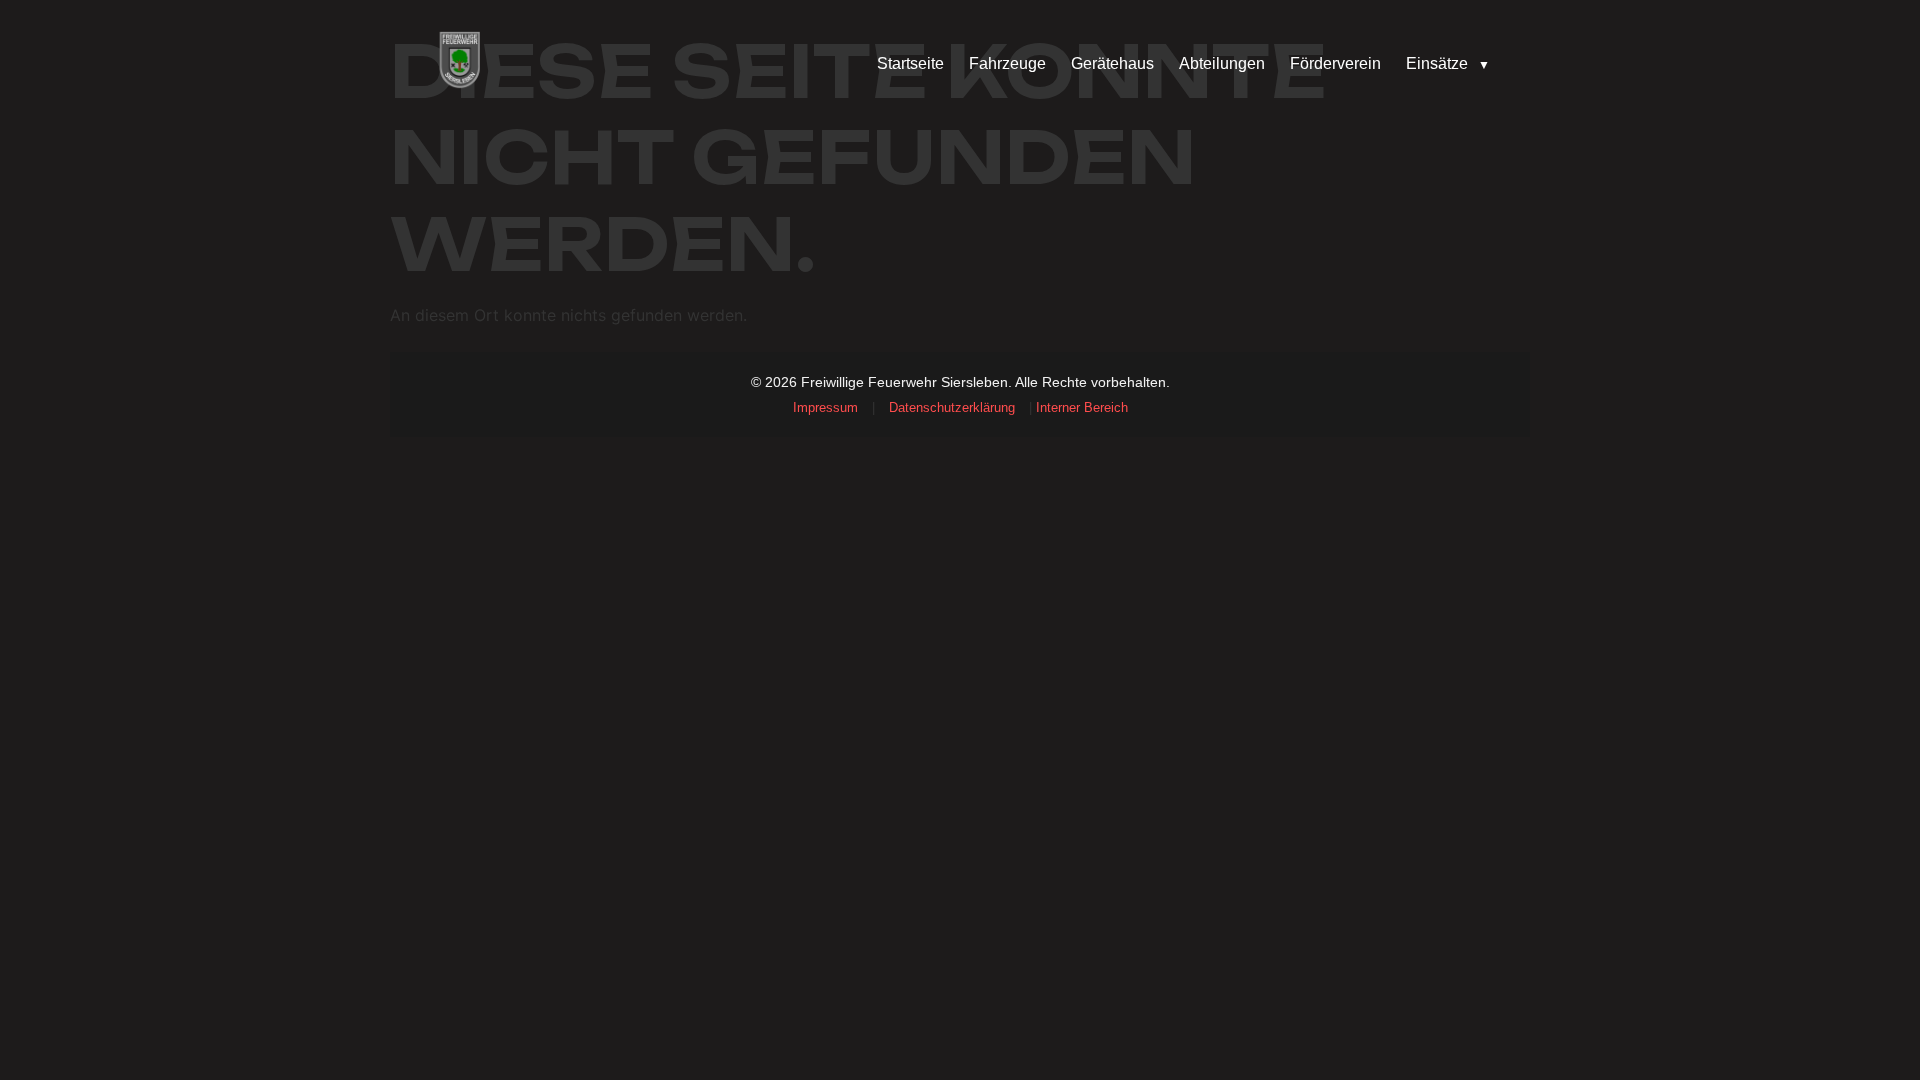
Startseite (910, 63)
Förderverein (1335, 63)
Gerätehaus (1112, 63)
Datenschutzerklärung (952, 407)
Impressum (825, 407)
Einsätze (1448, 63)
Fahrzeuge (1007, 63)
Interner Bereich (1082, 407)
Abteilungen (1222, 63)
